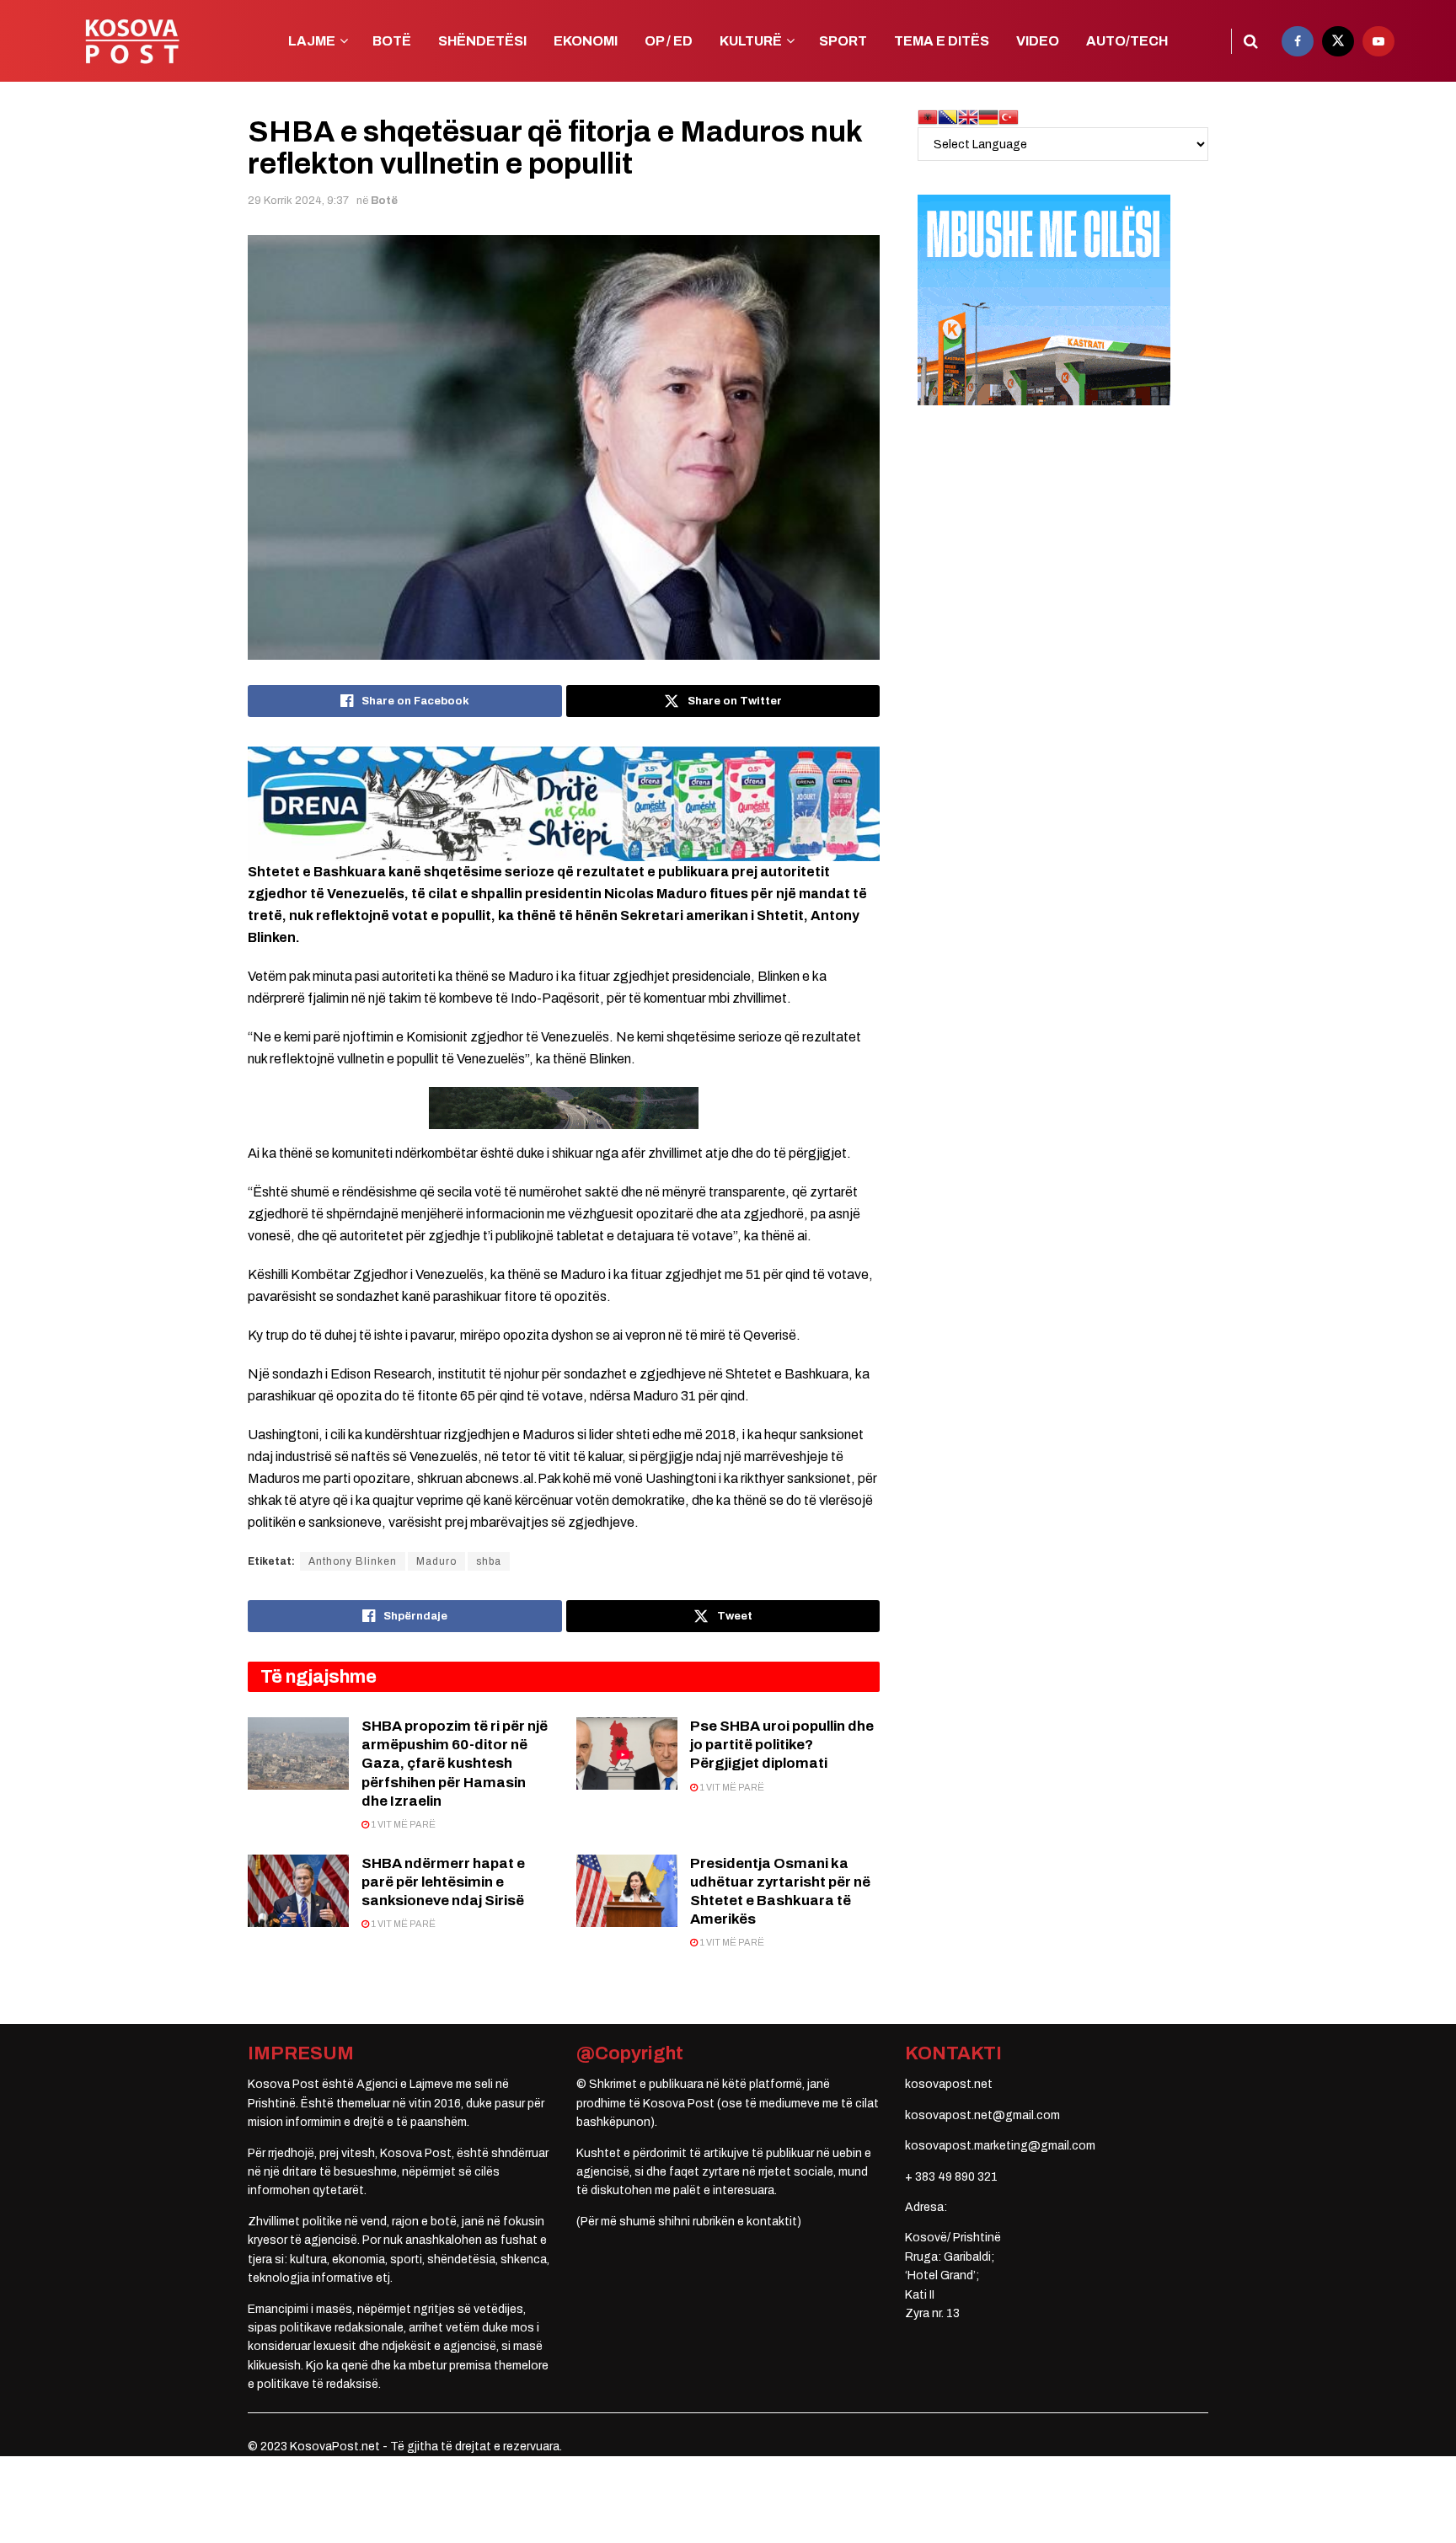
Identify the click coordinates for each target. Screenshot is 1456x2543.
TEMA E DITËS (942, 41)
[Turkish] (1009, 117)
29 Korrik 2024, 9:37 (298, 201)
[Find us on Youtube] (1378, 41)
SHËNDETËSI (482, 41)
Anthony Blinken (353, 1561)
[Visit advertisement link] (564, 804)
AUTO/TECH (1127, 41)
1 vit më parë (402, 1824)
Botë (384, 201)
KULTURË (751, 41)
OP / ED (669, 41)
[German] (988, 117)
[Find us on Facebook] (1298, 41)
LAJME (312, 41)
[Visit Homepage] (132, 41)
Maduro (436, 1561)
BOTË (392, 41)
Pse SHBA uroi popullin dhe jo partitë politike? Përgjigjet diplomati (782, 1745)
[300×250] (1044, 300)
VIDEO (1038, 41)
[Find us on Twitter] (1338, 41)
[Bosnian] (948, 117)
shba (489, 1561)
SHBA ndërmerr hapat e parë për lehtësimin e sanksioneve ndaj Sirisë (443, 1882)
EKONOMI (586, 41)
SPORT (843, 41)
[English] (968, 117)
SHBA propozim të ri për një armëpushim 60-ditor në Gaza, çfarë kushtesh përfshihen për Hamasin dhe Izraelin (455, 1763)
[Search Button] (1251, 41)
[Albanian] (928, 117)
